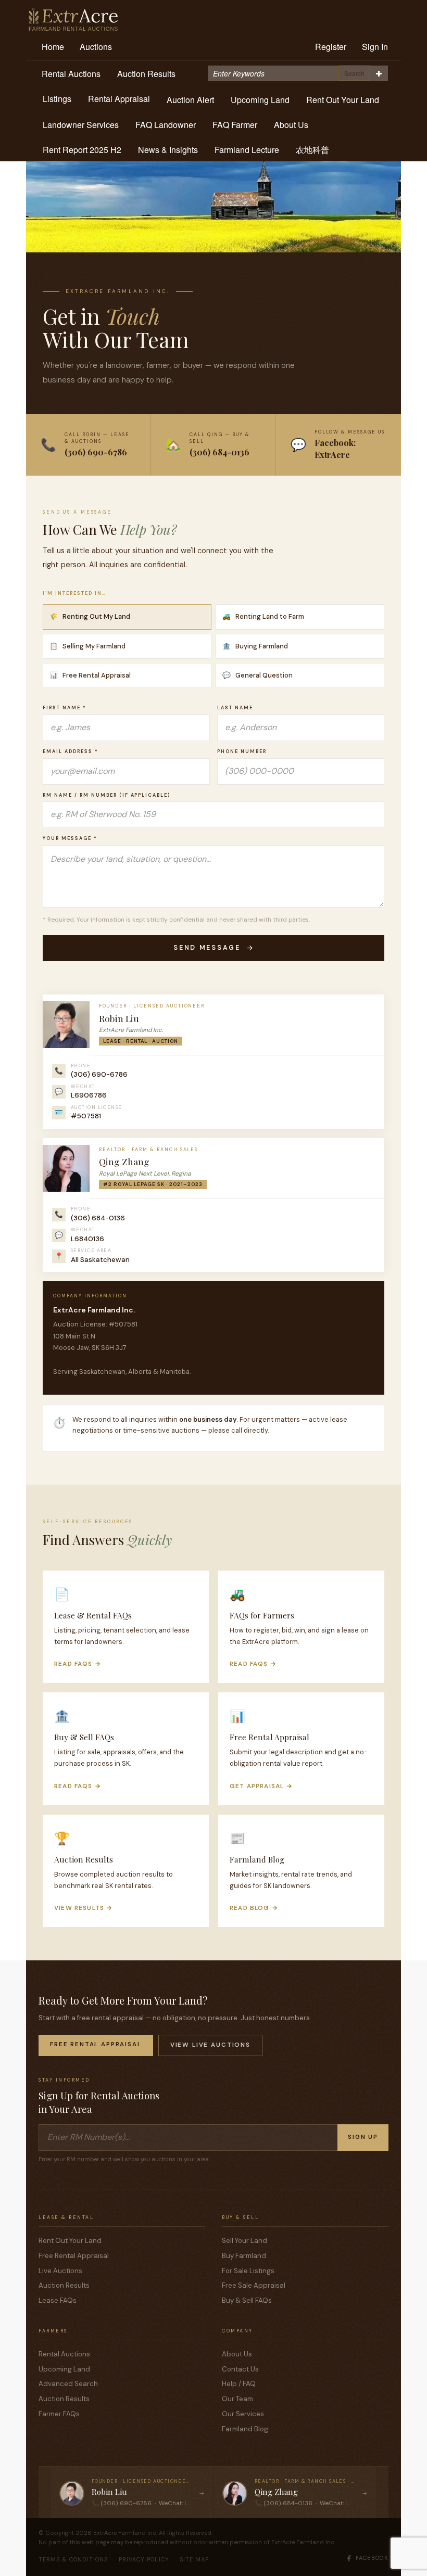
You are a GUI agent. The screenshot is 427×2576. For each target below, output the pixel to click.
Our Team (237, 2399)
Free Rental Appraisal (90, 675)
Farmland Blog (245, 2429)
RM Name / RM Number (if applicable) (106, 795)
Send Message (207, 948)
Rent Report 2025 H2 (82, 150)
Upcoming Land (260, 100)
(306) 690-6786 (99, 1074)
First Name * (65, 708)
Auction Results (146, 74)
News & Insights (168, 150)
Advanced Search (68, 2384)
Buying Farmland (255, 646)
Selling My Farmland (87, 646)
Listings (57, 99)
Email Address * (71, 751)
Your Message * (70, 838)
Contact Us (240, 2369)
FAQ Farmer (235, 125)
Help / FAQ (239, 2384)
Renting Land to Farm (263, 616)
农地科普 (312, 150)
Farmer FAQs (59, 2414)
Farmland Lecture (247, 150)
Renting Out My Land (90, 616)
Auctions (96, 47)
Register (331, 47)
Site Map (194, 2559)
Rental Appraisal (119, 99)
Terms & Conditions (73, 2559)
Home (53, 47)
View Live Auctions (210, 2045)
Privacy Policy (144, 2559)
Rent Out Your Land (343, 100)
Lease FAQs (58, 2300)
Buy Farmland (244, 2256)
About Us (291, 125)
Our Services (243, 2414)
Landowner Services (81, 125)
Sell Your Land (244, 2241)
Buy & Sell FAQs (247, 2300)
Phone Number (242, 751)
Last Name (235, 708)
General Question (258, 675)
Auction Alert (190, 100)
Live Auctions (60, 2271)
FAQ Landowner (166, 125)
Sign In (375, 47)
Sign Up (363, 2137)
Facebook (372, 2558)
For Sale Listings (248, 2271)
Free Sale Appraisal (254, 2285)
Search (354, 73)
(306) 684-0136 (98, 1218)
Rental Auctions (71, 74)
